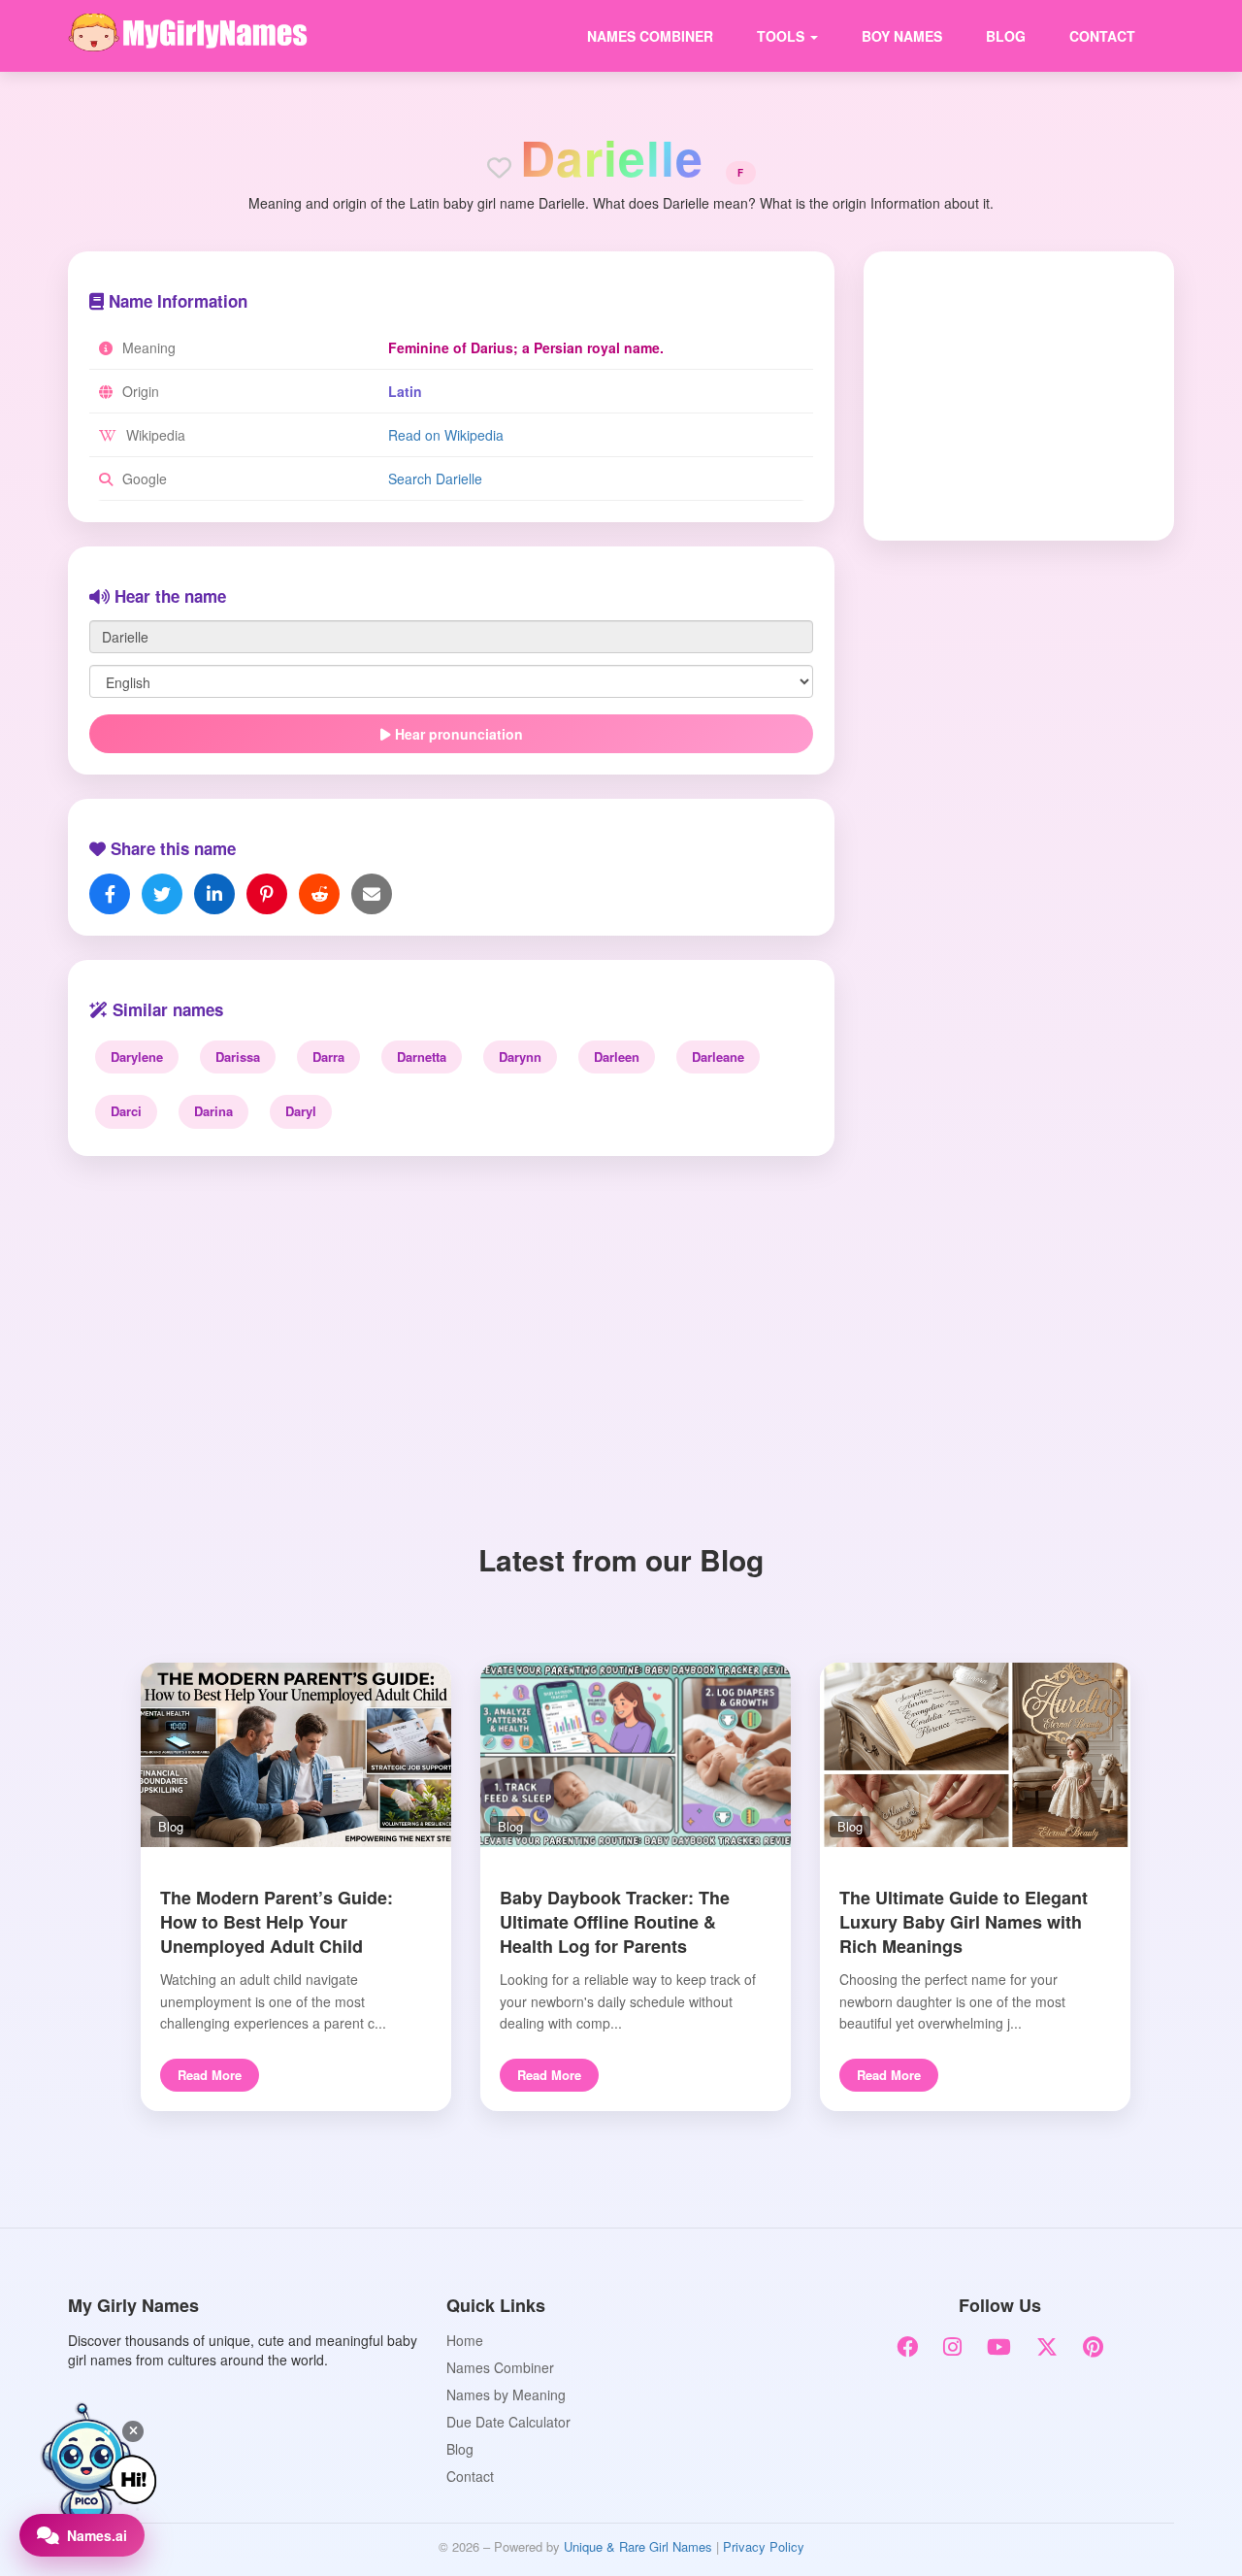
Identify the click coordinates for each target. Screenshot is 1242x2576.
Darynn (520, 1057)
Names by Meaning (506, 2394)
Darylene (137, 1057)
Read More (210, 2075)
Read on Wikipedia (446, 435)
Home (465, 2340)
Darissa (238, 1057)
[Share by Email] (372, 894)
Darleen (617, 1057)
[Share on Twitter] (162, 894)
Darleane (718, 1057)
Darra (328, 1057)
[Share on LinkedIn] (214, 894)
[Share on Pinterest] (267, 894)
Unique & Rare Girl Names (638, 2546)
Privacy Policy (764, 2546)
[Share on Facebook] (110, 894)
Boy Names (902, 36)
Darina (213, 1111)
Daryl (301, 1111)
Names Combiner (650, 36)
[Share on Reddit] (319, 894)
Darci (126, 1111)
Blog (1006, 36)
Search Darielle (435, 479)
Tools (783, 36)
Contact (1102, 36)
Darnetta (422, 1057)
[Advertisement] (1006, 394)
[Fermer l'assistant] (133, 2431)
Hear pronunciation (457, 734)
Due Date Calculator (508, 2422)
